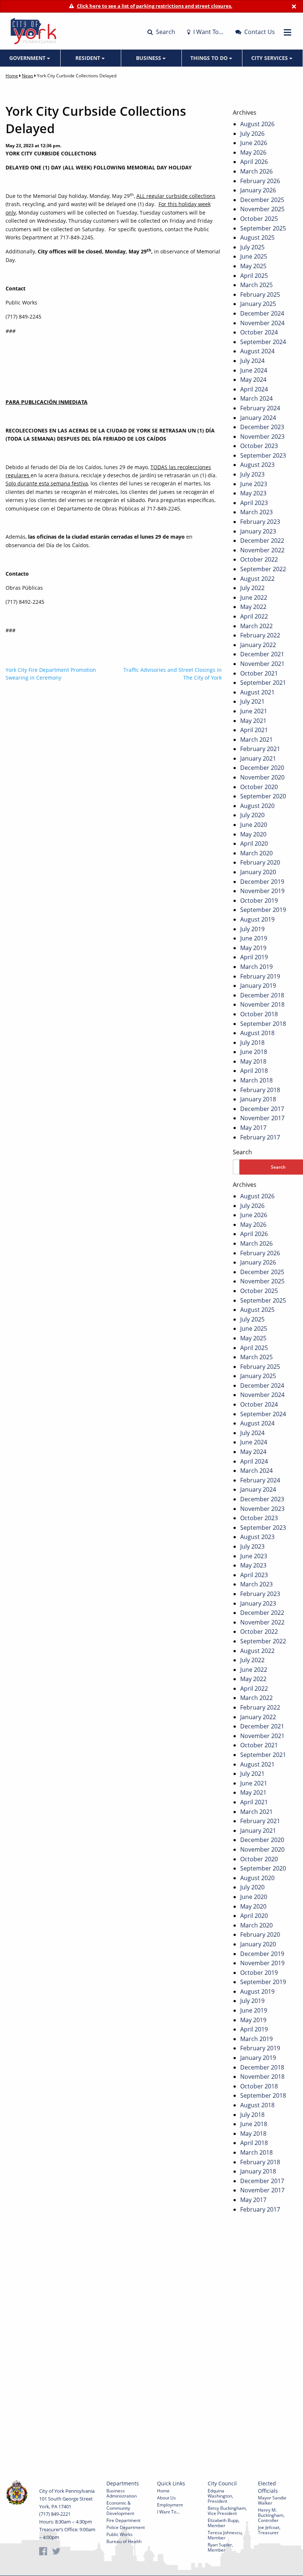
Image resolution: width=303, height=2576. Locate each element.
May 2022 (253, 607)
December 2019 (262, 882)
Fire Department (123, 2520)
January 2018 (258, 1099)
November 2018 (262, 1004)
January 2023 (258, 531)
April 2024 (254, 389)
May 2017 (253, 1128)
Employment (170, 2505)
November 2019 (262, 891)
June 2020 (254, 825)
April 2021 (254, 730)
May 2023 (253, 493)
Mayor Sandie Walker (272, 2500)
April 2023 (254, 503)
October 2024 (259, 332)
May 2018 (253, 1061)
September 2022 (263, 569)
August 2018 (257, 1033)
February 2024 (260, 408)
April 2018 (254, 1071)
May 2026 (253, 152)
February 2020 (260, 862)
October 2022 (259, 559)
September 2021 (263, 683)
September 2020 (263, 796)
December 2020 (262, 768)
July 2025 (252, 247)
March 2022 (256, 626)
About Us (166, 2498)
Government (28, 58)
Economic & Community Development (120, 2508)
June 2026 (254, 143)
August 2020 (257, 806)
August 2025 (257, 238)
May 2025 (253, 266)
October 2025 (259, 219)
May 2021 (253, 721)
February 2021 (260, 749)
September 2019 (263, 910)
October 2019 (259, 900)
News (28, 76)
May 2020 (253, 834)
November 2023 (262, 437)
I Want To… (208, 32)
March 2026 (256, 171)
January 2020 (258, 872)
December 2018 (262, 995)
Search (165, 32)
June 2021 (254, 711)
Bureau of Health (124, 2541)
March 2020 (256, 853)
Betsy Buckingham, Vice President (227, 2511)
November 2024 (262, 323)
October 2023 (259, 446)
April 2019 (254, 957)
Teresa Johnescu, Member (225, 2535)
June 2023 (254, 484)
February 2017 (260, 1137)
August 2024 (257, 351)
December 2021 (262, 654)
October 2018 (259, 1014)
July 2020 (252, 815)
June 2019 (254, 938)
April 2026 (254, 162)
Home (12, 76)
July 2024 (252, 361)
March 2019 (256, 967)
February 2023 (260, 522)
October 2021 (259, 673)
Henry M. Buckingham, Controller (271, 2515)
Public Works (120, 2534)
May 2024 (253, 380)
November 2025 (262, 209)
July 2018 (252, 1043)
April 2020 (254, 843)
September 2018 (263, 1024)
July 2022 (252, 588)
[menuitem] (30, 58)
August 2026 (257, 124)
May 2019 (253, 948)
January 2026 (258, 190)
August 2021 (257, 692)
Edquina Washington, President (220, 2496)
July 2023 (252, 474)
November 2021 (262, 664)
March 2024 (256, 398)
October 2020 (259, 787)
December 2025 (262, 200)
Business (149, 58)
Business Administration (122, 2493)
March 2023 (256, 512)
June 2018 (254, 1052)
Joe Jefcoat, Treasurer (269, 2530)
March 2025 (256, 285)
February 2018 (260, 1090)
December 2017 (262, 1109)
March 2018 (256, 1080)
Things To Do (210, 58)
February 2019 (260, 976)
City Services (270, 58)
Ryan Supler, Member (220, 2547)
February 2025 (260, 294)
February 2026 (260, 181)
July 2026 (252, 134)
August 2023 (257, 465)
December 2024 (262, 313)
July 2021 (252, 701)
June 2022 (254, 597)
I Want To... (168, 2512)
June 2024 (254, 370)
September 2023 (263, 455)
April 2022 (254, 616)
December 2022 (262, 541)
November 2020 (262, 777)
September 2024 (263, 342)
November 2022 (262, 550)
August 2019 (257, 919)
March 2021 (256, 740)
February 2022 (260, 635)
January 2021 (258, 758)
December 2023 (262, 427)
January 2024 (258, 418)
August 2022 (257, 579)
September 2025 (263, 228)
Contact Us (259, 32)
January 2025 (258, 304)
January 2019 (258, 986)
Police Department (126, 2527)
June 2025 (254, 256)
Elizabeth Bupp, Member (224, 2523)
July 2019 (252, 929)
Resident (88, 58)
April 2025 (254, 276)
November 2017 (262, 1118)
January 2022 (258, 645)
